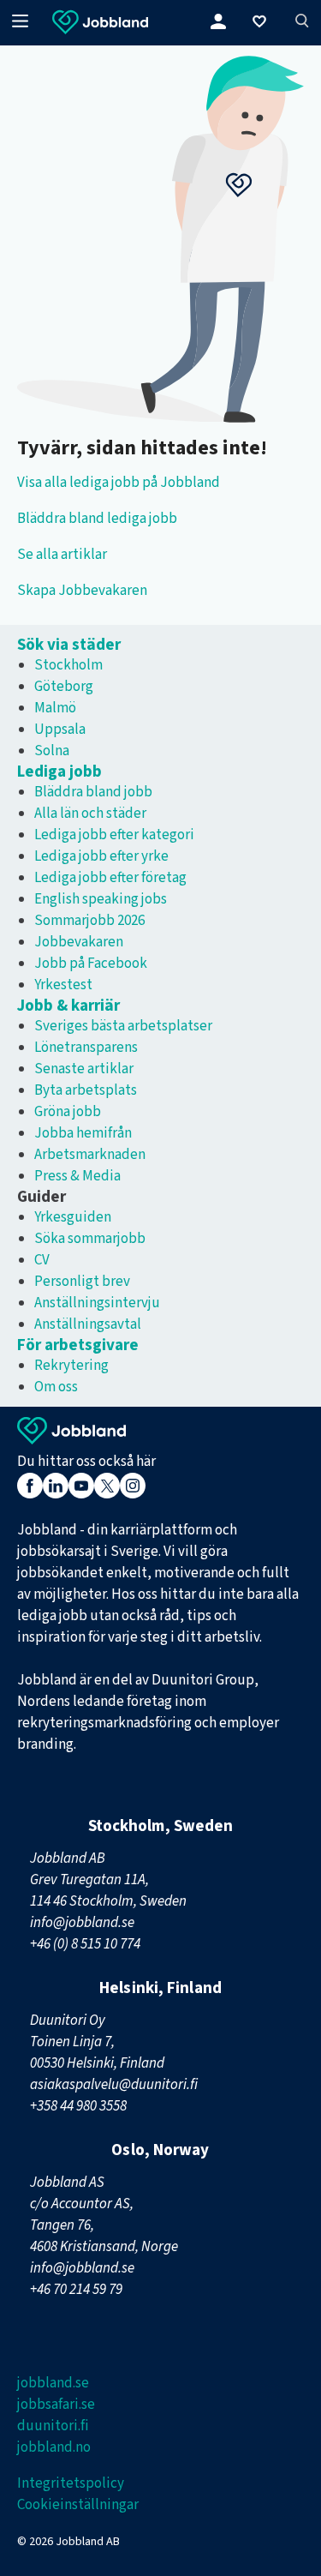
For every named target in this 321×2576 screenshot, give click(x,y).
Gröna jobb (68, 1112)
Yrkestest (63, 985)
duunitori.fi (53, 2426)
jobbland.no (54, 2447)
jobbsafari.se (56, 2405)
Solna (52, 751)
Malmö (55, 708)
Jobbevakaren (79, 942)
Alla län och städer (90, 814)
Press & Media (77, 1176)
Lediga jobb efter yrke (101, 856)
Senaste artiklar (84, 1069)
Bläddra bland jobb (93, 792)
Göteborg (64, 687)
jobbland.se (53, 2383)
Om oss (56, 1387)
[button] (263, 23)
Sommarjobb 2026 (89, 921)
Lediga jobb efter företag (110, 878)
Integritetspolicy (71, 2483)
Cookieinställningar (78, 2505)
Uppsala (60, 730)
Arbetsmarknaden (90, 1155)
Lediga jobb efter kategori (114, 835)
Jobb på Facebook (91, 964)
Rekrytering (71, 1366)
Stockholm (68, 665)
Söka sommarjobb (90, 1239)
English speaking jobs (101, 899)
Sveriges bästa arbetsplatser (123, 1026)
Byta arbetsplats (86, 1090)
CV (42, 1260)
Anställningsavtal (88, 1324)
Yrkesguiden (73, 1217)
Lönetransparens (86, 1048)
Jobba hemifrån (83, 1133)
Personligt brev (82, 1282)
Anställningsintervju (97, 1303)
